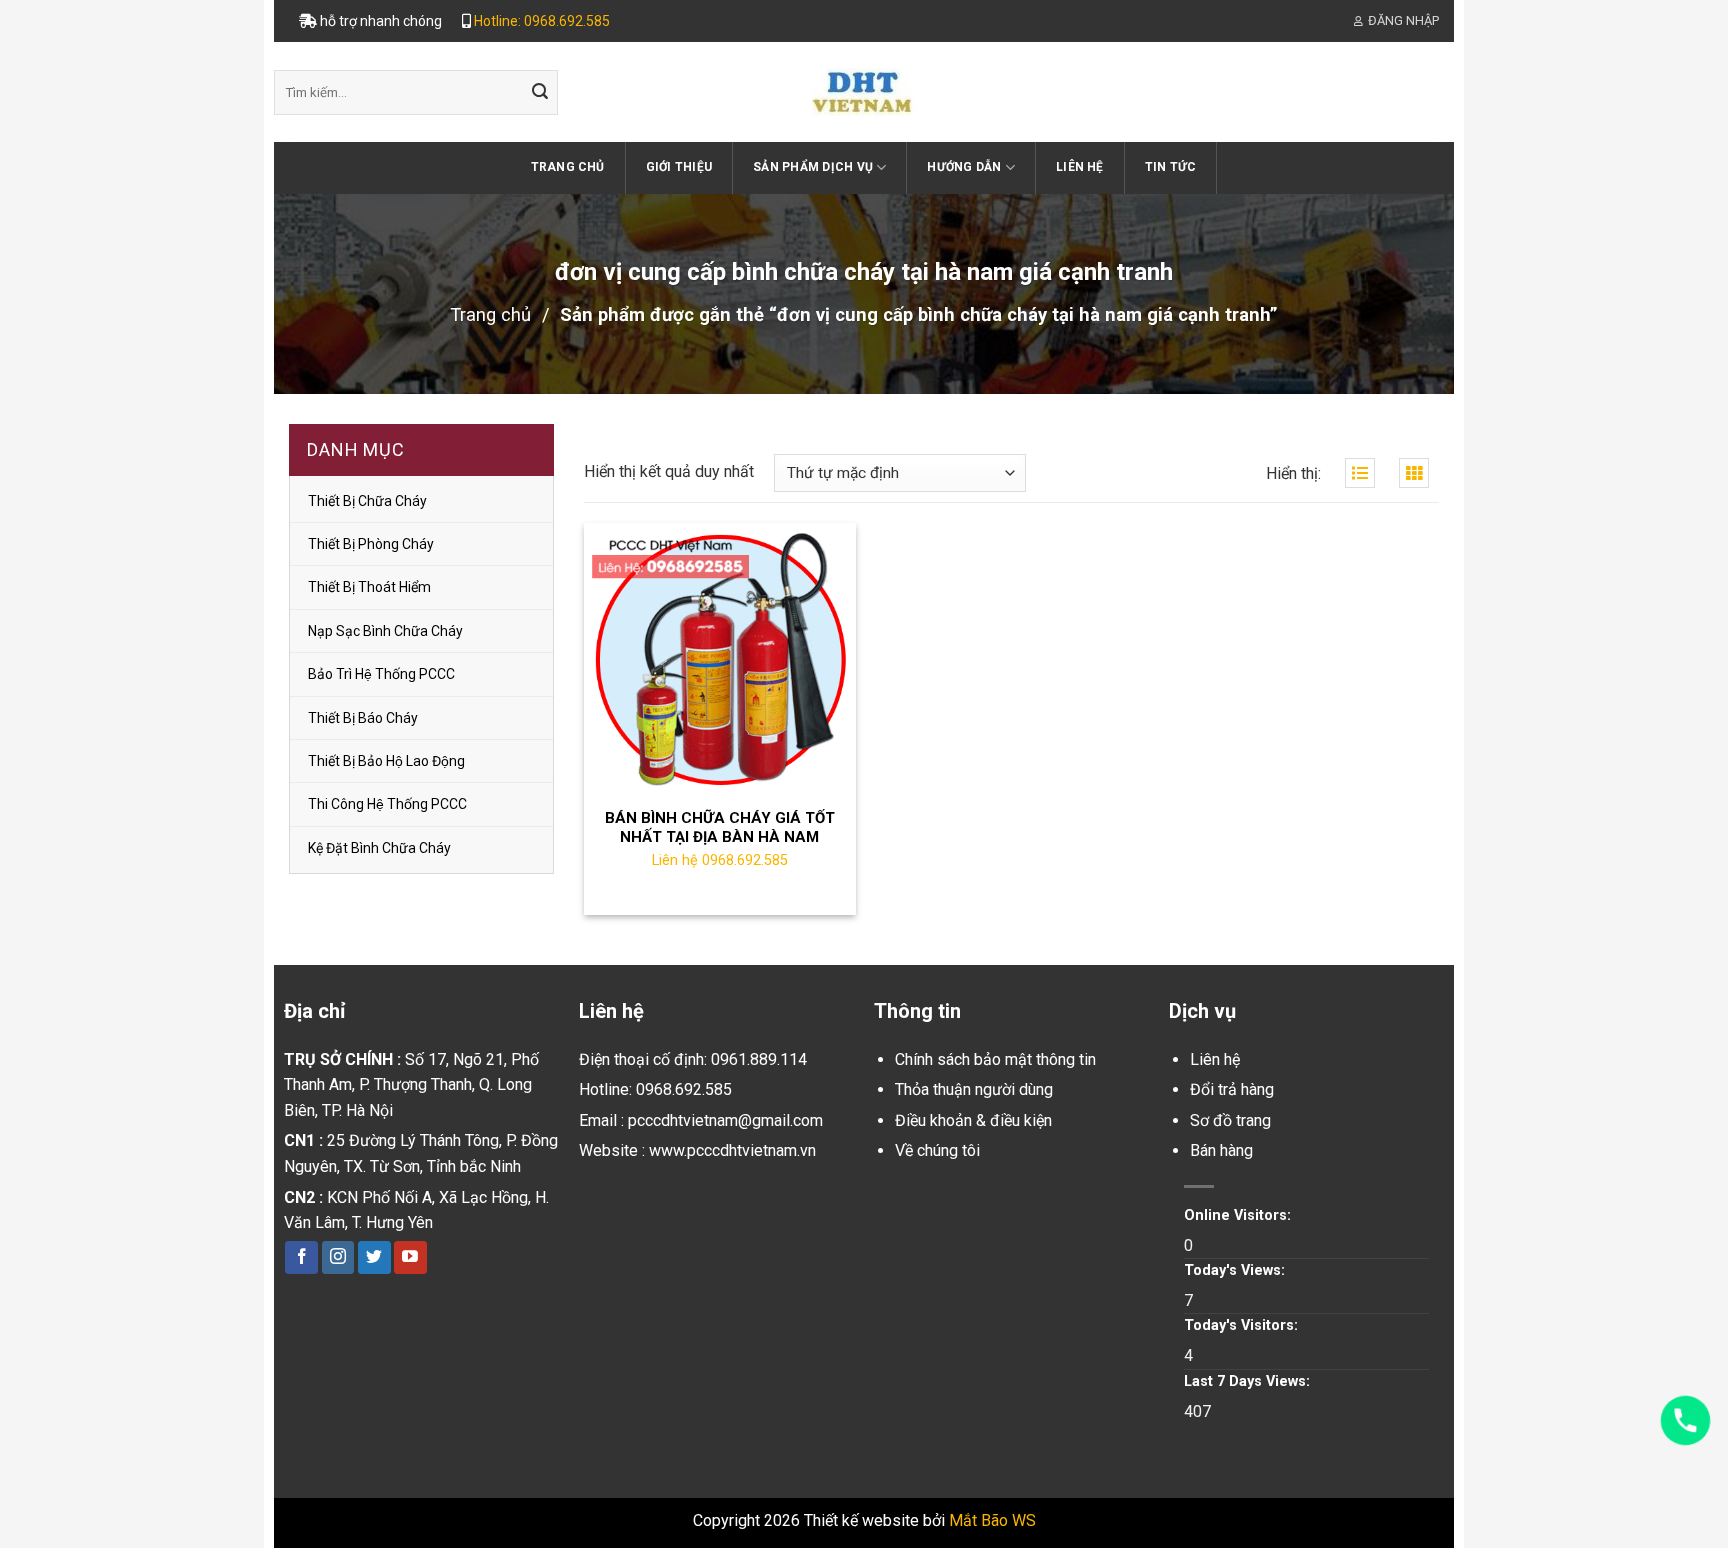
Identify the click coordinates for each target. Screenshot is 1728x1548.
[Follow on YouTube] (410, 1258)
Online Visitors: (1239, 1215)
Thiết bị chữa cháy (367, 501)
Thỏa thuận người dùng (974, 1089)
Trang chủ (568, 167)
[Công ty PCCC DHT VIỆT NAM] (864, 92)
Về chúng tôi (937, 1150)
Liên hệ (1080, 167)
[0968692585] (1685, 1420)
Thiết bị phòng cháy (371, 544)
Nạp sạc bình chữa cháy (385, 631)
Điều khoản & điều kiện (973, 1120)
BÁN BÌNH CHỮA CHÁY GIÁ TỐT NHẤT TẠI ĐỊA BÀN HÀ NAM (720, 828)
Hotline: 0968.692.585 (542, 21)
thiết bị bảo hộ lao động (386, 761)
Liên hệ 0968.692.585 (720, 860)
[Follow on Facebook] (301, 1258)
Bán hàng (1221, 1150)
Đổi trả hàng (1232, 1089)
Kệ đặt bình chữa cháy (379, 848)
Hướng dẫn (964, 167)
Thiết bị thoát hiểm (369, 587)
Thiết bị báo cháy (363, 718)
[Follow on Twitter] (374, 1258)
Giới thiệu (679, 167)
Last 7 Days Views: (1249, 1381)
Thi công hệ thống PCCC (387, 804)
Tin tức (1171, 167)
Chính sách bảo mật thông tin (995, 1059)
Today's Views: (1236, 1270)
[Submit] (540, 93)
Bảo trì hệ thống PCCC (381, 674)
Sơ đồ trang (1230, 1120)
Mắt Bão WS (992, 1520)
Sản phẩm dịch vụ (813, 167)
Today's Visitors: (1243, 1325)
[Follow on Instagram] (338, 1258)
